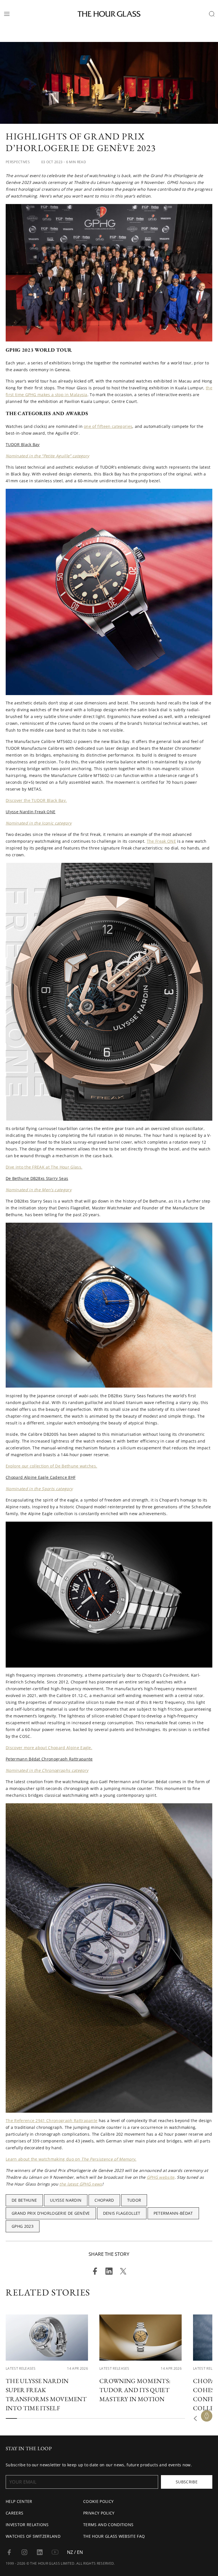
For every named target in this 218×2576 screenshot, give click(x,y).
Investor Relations (27, 2525)
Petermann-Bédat (173, 2213)
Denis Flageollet (122, 2213)
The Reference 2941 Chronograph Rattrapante (52, 2121)
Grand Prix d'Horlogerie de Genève (51, 2213)
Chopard (104, 2200)
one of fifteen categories (108, 426)
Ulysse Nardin (66, 2200)
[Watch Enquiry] (207, 2416)
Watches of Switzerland (33, 2536)
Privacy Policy (99, 2513)
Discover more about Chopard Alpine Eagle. (49, 1748)
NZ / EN (75, 2552)
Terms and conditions (108, 2525)
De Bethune (24, 2200)
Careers (14, 2513)
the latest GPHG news (81, 2184)
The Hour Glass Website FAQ (114, 2536)
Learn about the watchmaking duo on (71, 2159)
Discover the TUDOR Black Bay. (36, 800)
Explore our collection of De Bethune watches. (51, 1466)
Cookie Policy (98, 2501)
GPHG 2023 (23, 2226)
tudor (134, 2200)
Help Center (19, 2501)
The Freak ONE (161, 841)
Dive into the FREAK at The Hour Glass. (44, 1167)
